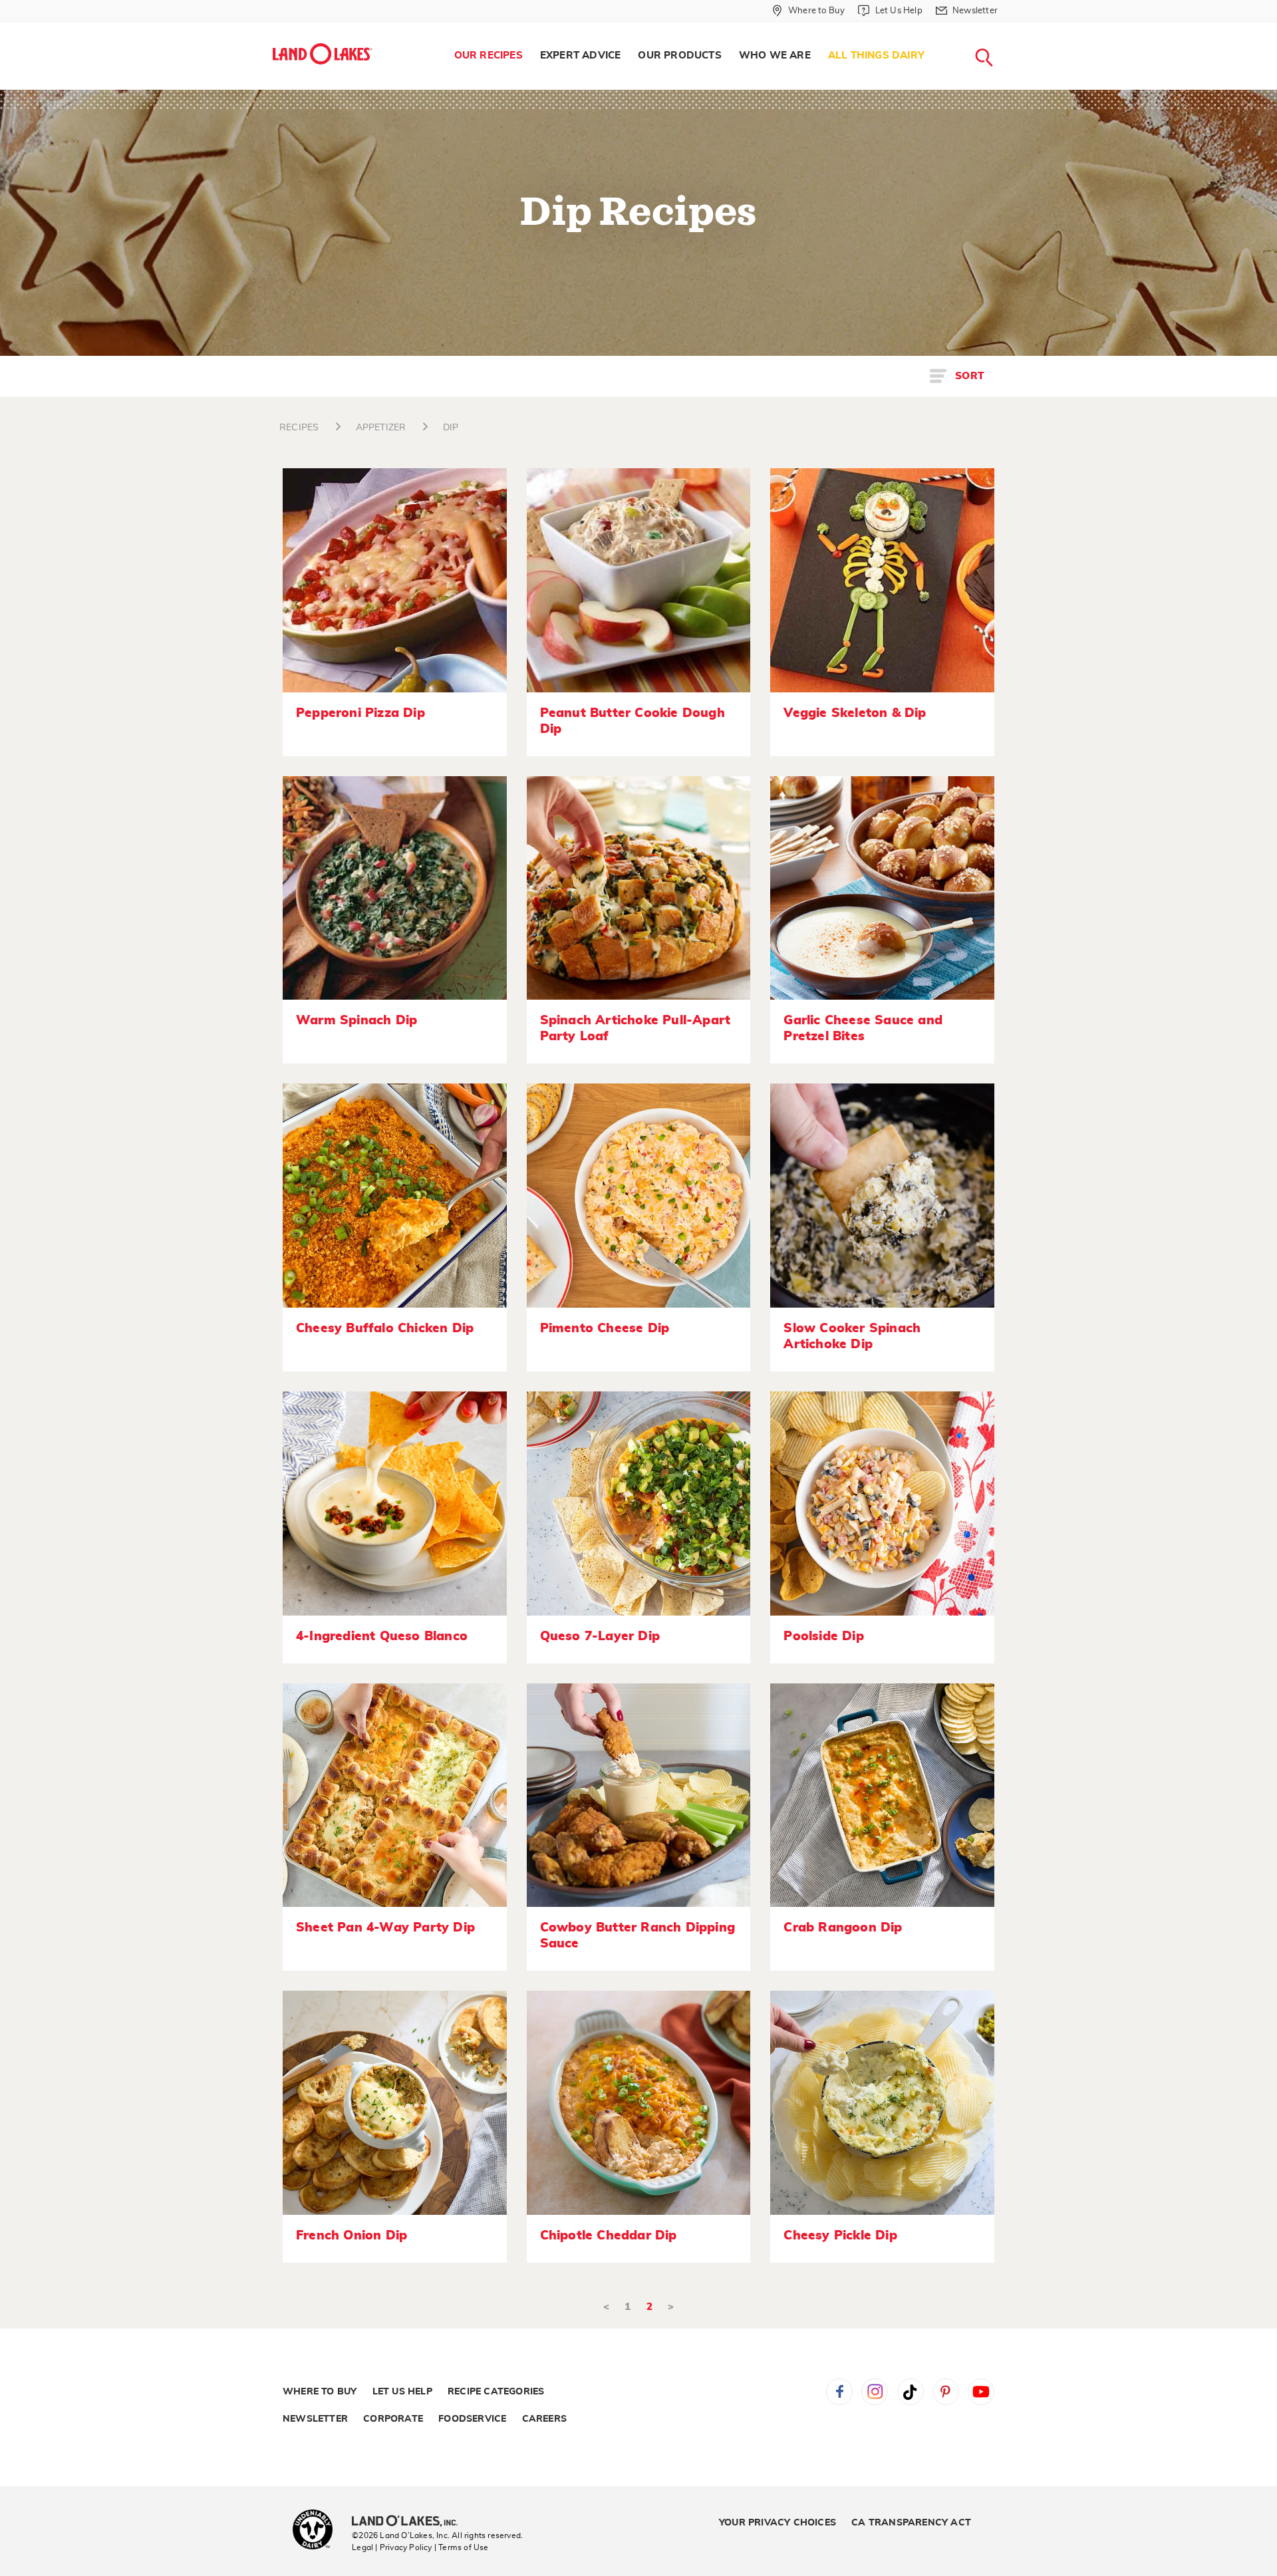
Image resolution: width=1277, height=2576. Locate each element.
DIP (451, 428)
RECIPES (299, 428)
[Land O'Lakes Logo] (323, 54)
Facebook (839, 2392)
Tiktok (911, 2392)
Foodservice (472, 2419)
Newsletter (315, 2419)
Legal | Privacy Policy (392, 2547)
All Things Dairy (876, 56)
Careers (544, 2419)
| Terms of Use (462, 2547)
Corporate (393, 2419)
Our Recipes (489, 56)
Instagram (875, 2392)
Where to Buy (320, 2392)
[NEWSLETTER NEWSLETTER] (1008, 28)
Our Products (679, 56)
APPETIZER (381, 428)
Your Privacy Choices (778, 2523)
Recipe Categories (496, 2392)
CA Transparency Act (911, 2523)
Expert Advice (581, 56)
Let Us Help (402, 2392)
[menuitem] (489, 56)
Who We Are (775, 56)
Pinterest (946, 2392)
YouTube (981, 2392)
